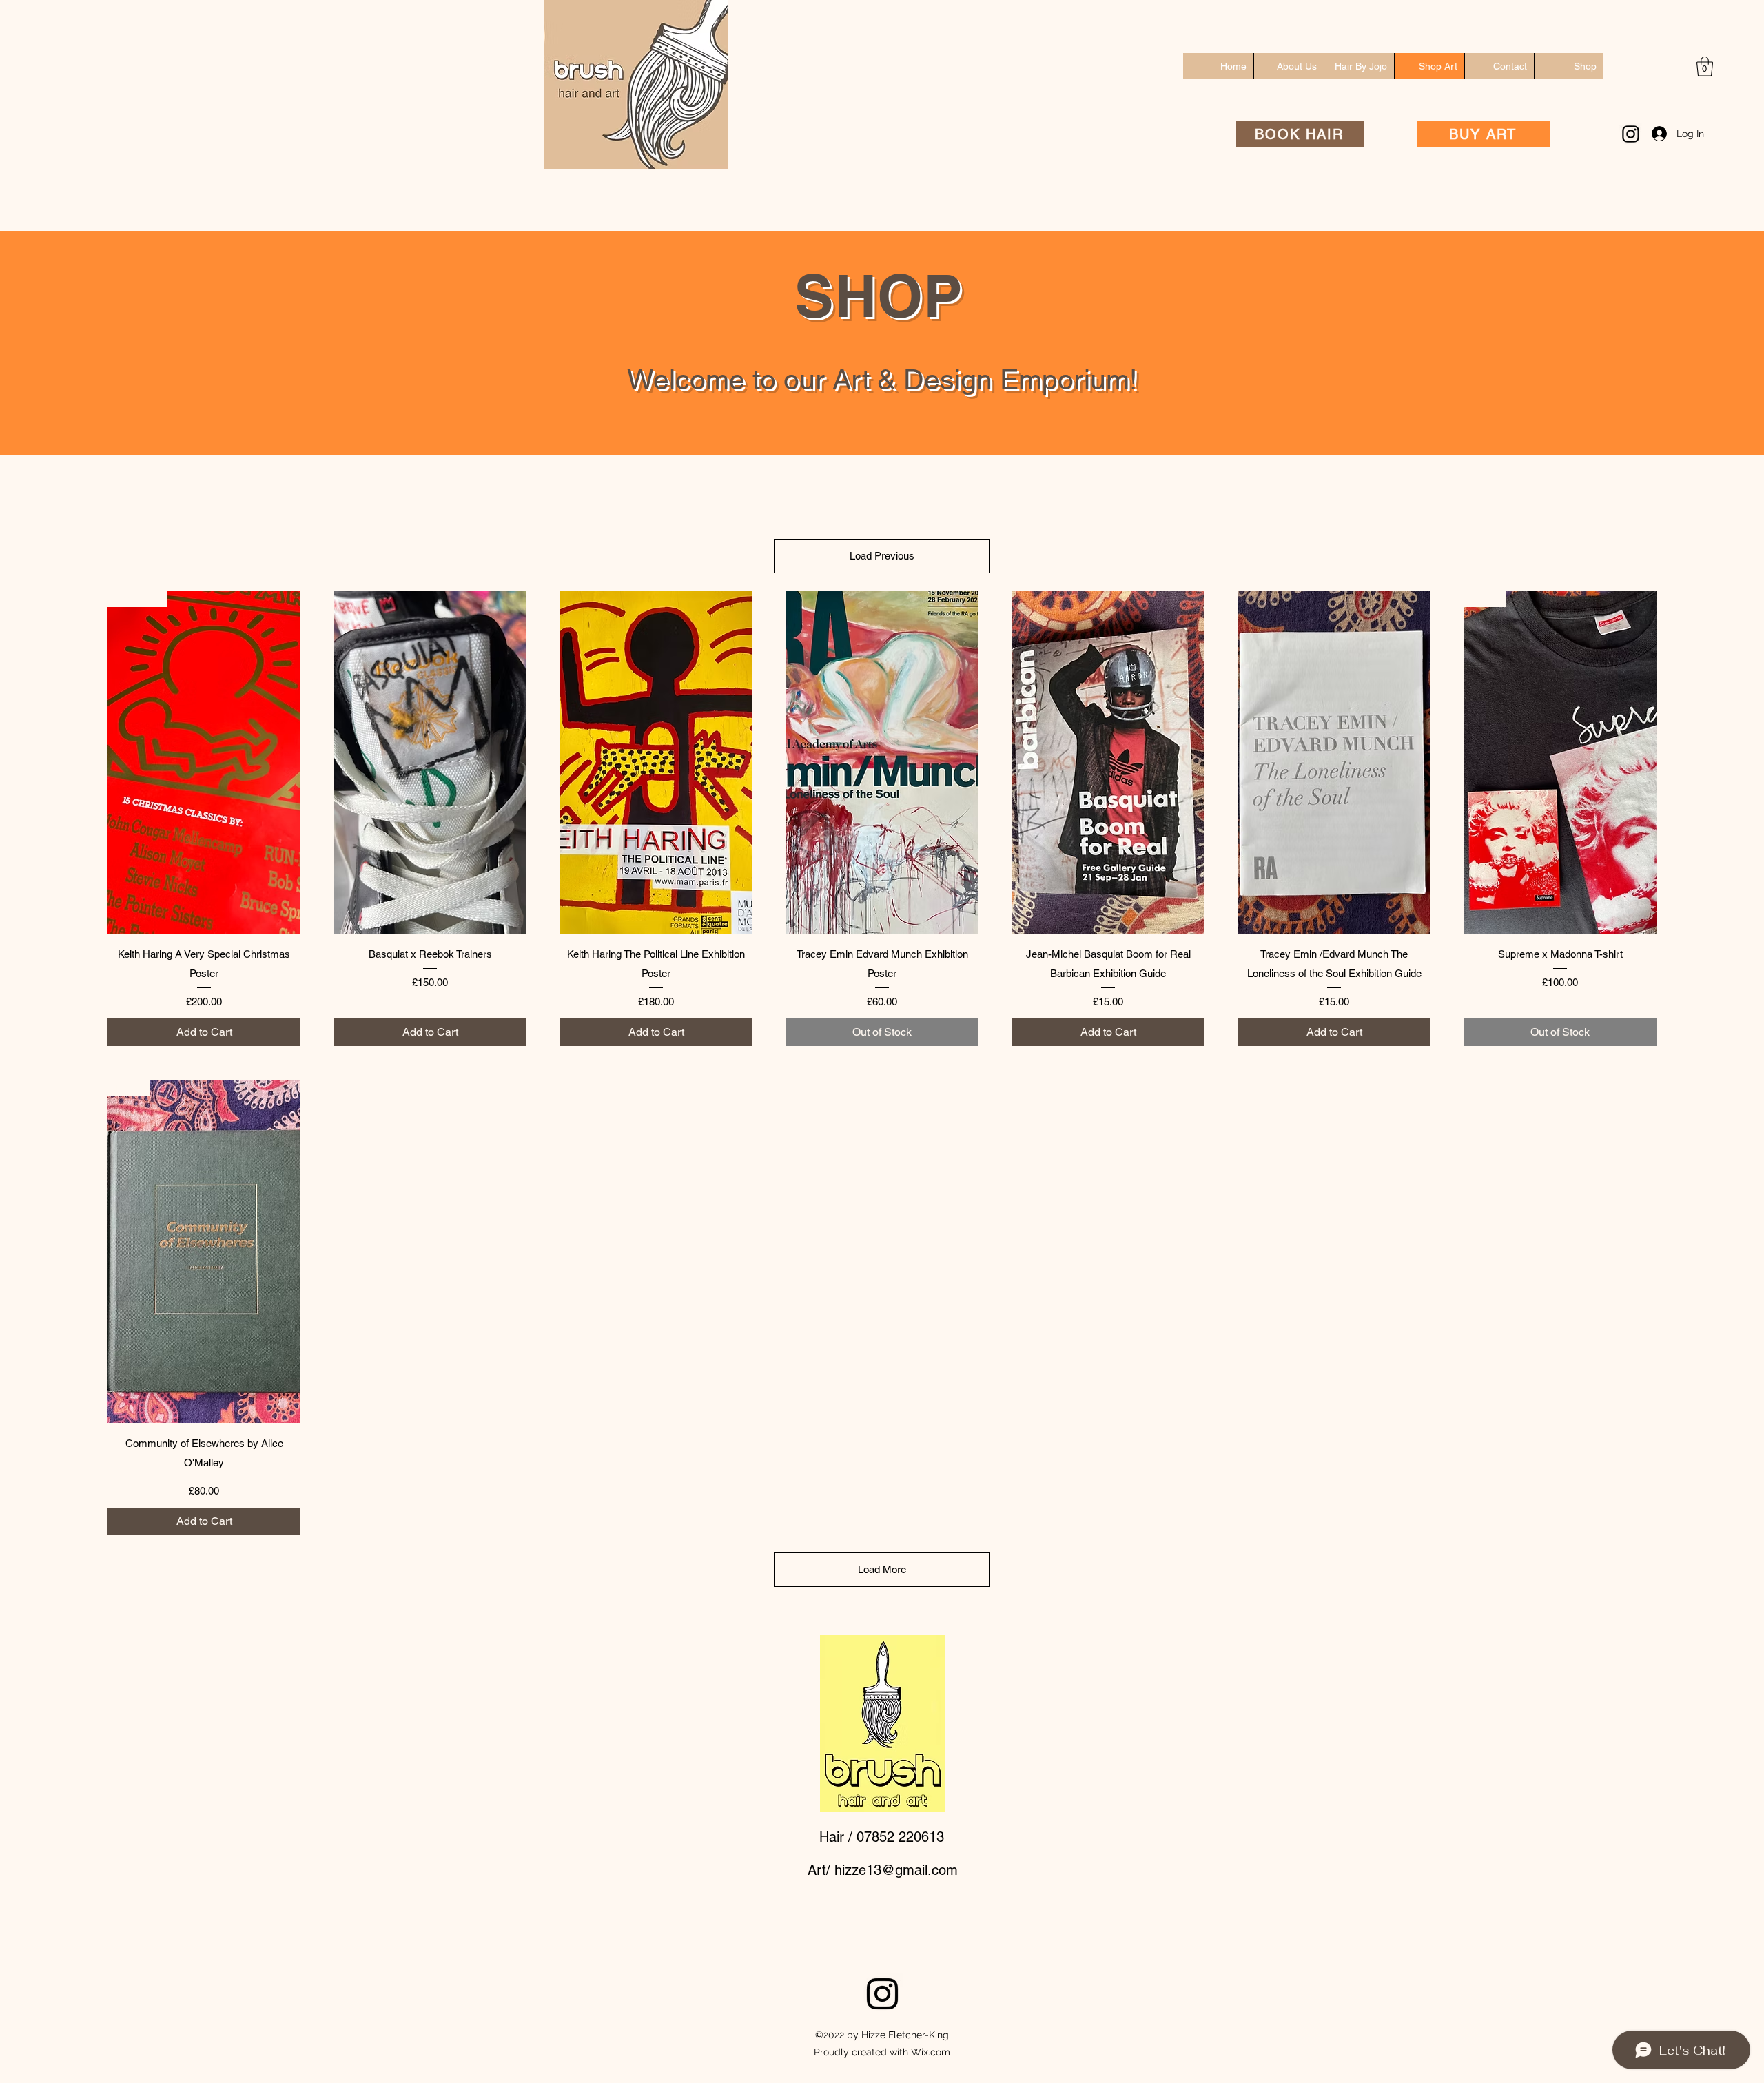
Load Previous (882, 556)
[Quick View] (430, 762)
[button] (1705, 66)
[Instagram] (1631, 134)
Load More (882, 1569)
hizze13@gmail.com (896, 1870)
